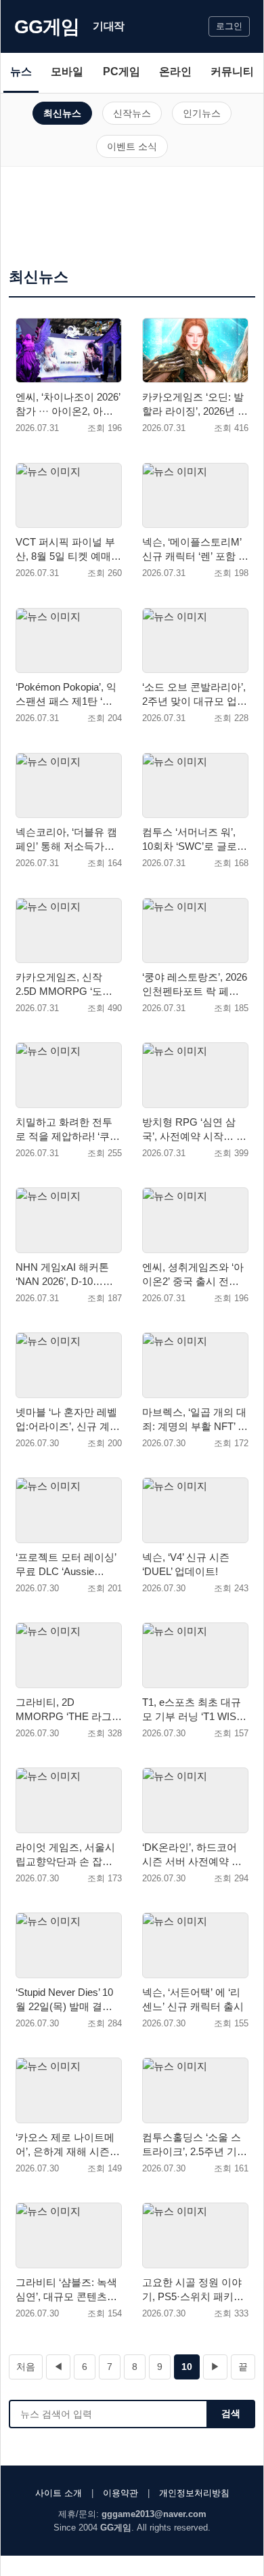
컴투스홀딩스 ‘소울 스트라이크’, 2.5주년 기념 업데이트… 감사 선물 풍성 (195, 2145)
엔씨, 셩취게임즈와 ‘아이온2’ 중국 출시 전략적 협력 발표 (193, 1275)
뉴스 (21, 71)
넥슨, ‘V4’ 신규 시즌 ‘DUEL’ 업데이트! (186, 1564)
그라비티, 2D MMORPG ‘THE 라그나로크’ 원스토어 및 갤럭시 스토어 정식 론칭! (69, 1710)
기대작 (109, 26)
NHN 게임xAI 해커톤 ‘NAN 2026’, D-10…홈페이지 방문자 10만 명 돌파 (66, 1275)
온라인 (175, 71)
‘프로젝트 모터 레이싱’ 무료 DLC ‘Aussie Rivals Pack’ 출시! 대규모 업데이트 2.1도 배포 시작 (67, 1565)
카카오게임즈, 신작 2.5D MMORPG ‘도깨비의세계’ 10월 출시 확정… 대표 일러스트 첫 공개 (67, 985)
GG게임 (47, 27)
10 (187, 2367)
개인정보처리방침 (194, 2493)
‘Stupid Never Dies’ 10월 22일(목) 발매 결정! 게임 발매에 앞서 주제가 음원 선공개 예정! (65, 2000)
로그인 (229, 26)
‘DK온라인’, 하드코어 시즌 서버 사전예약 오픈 (192, 1855)
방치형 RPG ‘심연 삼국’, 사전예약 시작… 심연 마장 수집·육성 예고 (194, 1130)
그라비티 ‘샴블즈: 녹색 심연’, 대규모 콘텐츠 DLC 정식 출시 (66, 2290)
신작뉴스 (132, 113)
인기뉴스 (202, 113)
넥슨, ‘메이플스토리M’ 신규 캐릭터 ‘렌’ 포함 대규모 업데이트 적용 (195, 550)
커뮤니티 (232, 71)
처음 (26, 2367)
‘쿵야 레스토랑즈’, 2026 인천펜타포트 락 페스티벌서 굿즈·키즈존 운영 (195, 985)
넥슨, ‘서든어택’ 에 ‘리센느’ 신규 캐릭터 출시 (193, 1999)
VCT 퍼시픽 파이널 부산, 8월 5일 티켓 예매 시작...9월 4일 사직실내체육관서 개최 (68, 550)
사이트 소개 (59, 2493)
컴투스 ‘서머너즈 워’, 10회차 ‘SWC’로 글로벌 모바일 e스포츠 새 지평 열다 (195, 840)
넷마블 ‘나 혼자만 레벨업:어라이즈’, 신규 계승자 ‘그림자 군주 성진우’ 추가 (68, 1420)
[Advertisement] (132, 221)
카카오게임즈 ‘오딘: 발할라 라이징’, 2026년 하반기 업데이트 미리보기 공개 (195, 405)
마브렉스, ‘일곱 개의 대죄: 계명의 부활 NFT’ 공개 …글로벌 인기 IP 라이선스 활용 (195, 1420)
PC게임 (122, 71)
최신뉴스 (62, 113)
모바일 (67, 71)
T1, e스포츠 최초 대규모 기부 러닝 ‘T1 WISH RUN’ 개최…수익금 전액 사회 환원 (193, 1710)
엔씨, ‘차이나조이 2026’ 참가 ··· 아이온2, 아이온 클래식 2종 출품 (68, 405)
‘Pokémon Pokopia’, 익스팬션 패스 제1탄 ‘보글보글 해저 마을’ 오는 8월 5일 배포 (66, 695)
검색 (231, 2413)
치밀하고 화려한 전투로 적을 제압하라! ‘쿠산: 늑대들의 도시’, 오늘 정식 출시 (64, 1130)
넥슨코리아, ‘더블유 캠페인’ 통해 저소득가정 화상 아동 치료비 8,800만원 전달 (67, 840)
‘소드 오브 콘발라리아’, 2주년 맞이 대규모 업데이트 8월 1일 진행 (195, 695)
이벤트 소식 (132, 146)
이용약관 (120, 2493)
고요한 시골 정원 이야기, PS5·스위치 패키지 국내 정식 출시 (193, 2290)
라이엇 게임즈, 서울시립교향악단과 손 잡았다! (65, 1855)
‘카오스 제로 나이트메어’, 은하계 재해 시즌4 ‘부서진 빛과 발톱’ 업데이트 (67, 2145)
